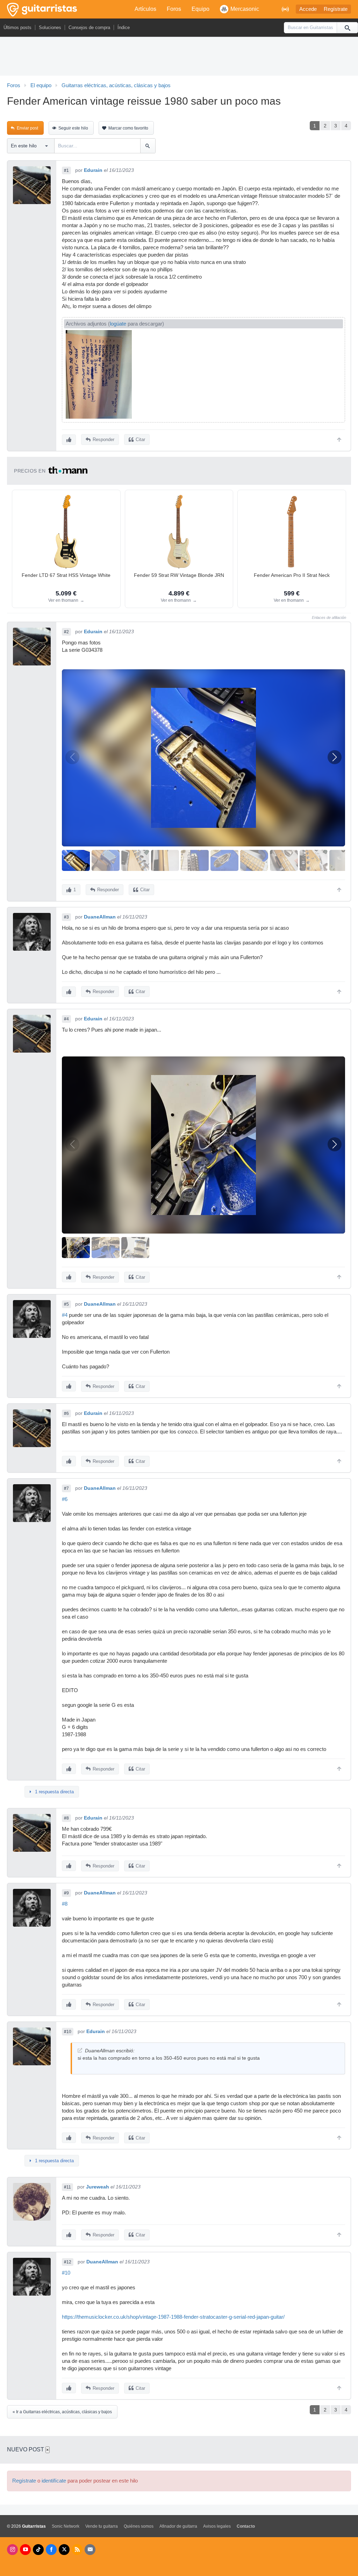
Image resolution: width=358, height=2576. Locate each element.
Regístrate (336, 9)
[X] (64, 2550)
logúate (118, 324)
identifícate (54, 2481)
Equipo (201, 9)
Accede (308, 9)
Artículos (145, 9)
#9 (66, 1893)
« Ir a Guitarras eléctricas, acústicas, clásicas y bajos (62, 2412)
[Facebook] (51, 2550)
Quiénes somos (139, 2526)
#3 (66, 917)
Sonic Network (66, 2526)
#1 (66, 170)
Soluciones (50, 27)
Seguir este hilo (73, 128)
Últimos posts (17, 27)
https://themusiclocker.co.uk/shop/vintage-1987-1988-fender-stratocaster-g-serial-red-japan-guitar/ (173, 2317)
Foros (174, 9)
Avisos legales (217, 2526)
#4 (66, 1019)
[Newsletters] (90, 2550)
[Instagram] (12, 2550)
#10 (68, 2032)
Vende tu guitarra (102, 2526)
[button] (335, 757)
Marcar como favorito (128, 128)
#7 (66, 1488)
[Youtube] (25, 2550)
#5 (66, 1304)
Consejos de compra (89, 27)
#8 (66, 1818)
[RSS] (77, 2550)
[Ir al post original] (80, 2050)
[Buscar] (347, 28)
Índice (124, 27)
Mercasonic (245, 9)
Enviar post (27, 128)
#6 (66, 1413)
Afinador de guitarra (178, 2526)
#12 (68, 2262)
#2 (66, 632)
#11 (67, 2187)
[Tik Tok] (38, 2550)
